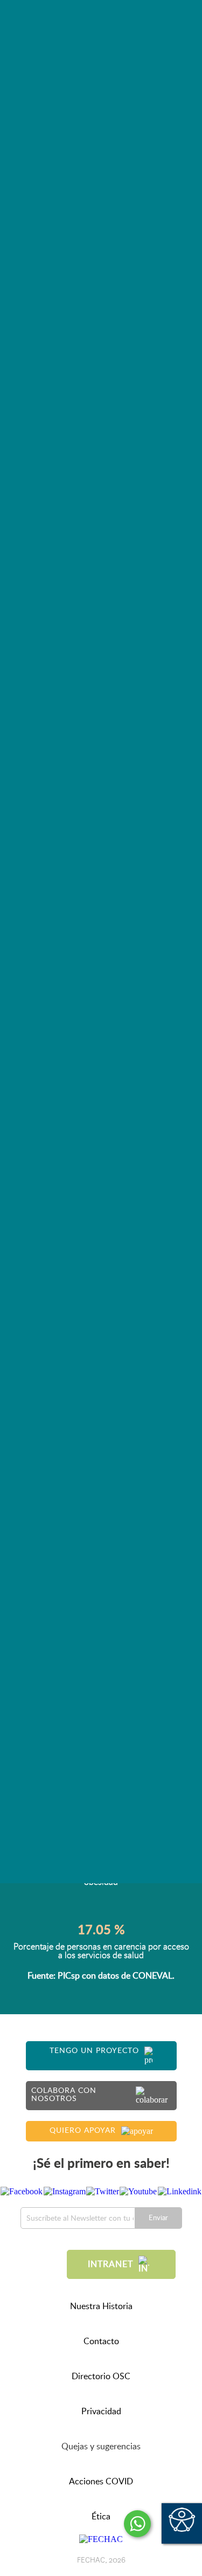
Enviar (158, 2218)
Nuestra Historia (101, 2306)
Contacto (101, 2341)
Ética (101, 2517)
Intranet (110, 2264)
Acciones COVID (101, 2482)
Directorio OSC (101, 2377)
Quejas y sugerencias (101, 2447)
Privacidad (101, 2412)
